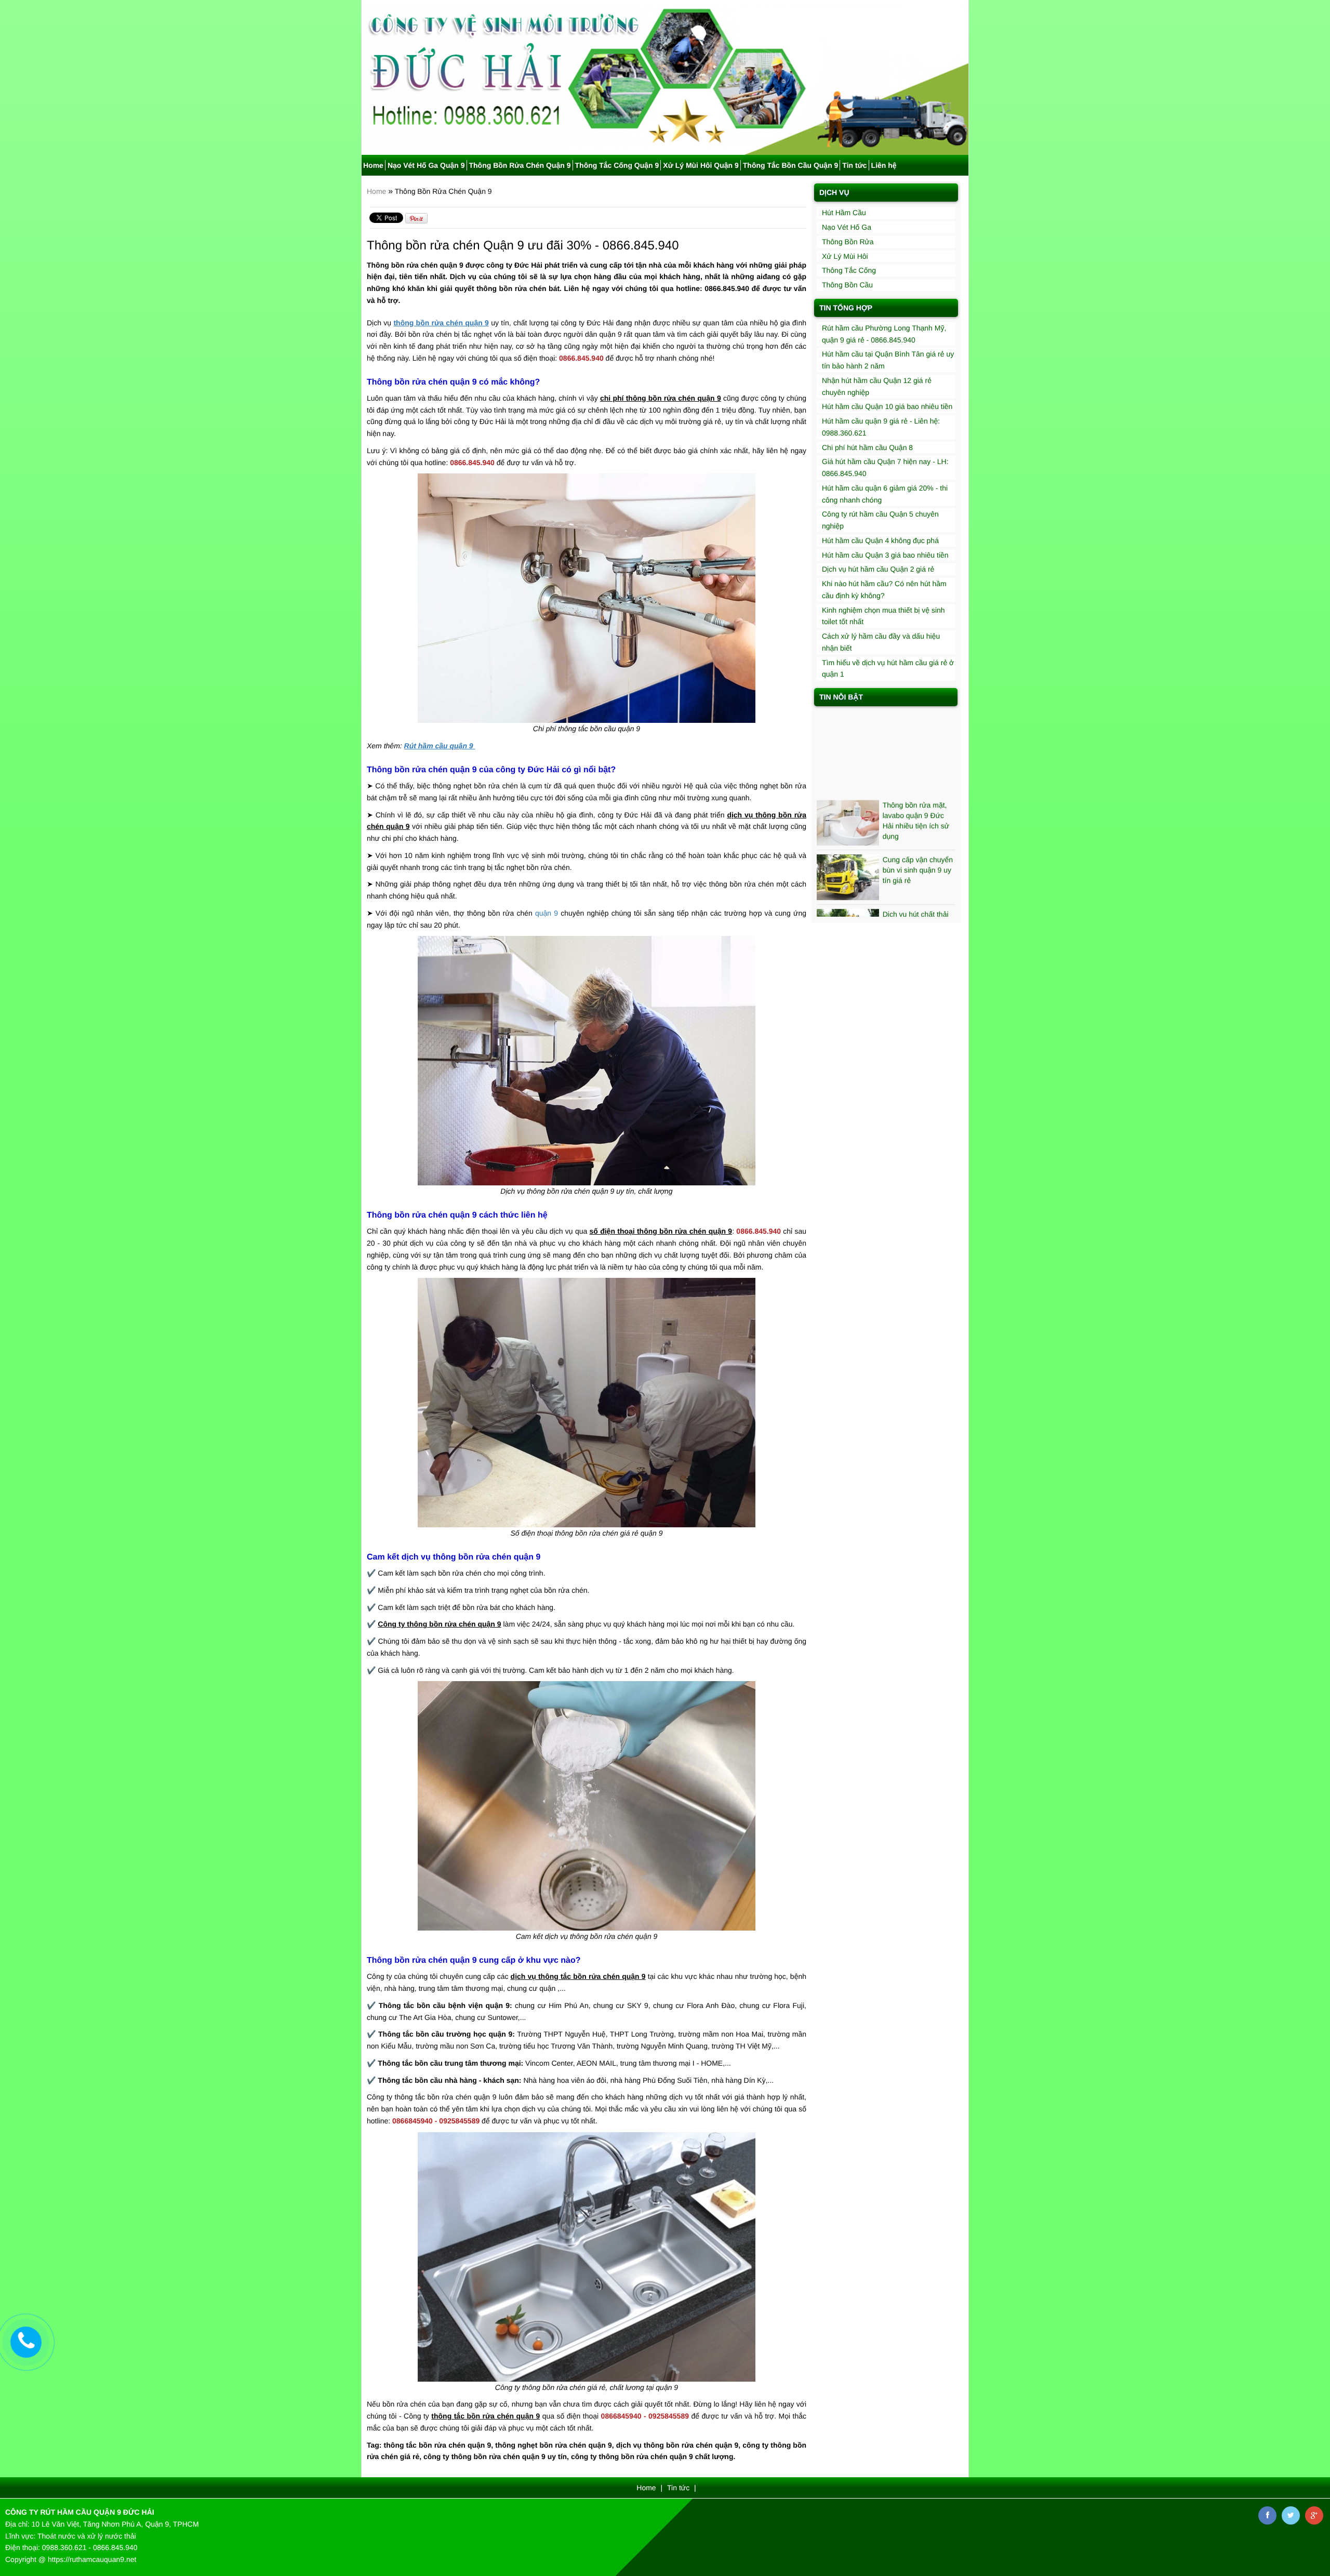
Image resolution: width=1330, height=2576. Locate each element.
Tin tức (854, 165)
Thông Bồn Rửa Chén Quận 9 (520, 165)
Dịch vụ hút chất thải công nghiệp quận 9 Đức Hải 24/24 (916, 875)
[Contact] (26, 2342)
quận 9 (547, 913)
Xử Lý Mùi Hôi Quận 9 (701, 165)
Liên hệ (884, 165)
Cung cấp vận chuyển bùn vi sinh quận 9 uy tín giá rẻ (918, 820)
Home (373, 165)
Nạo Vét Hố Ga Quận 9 (426, 165)
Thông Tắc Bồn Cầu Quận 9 (791, 165)
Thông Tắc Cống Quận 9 (617, 165)
